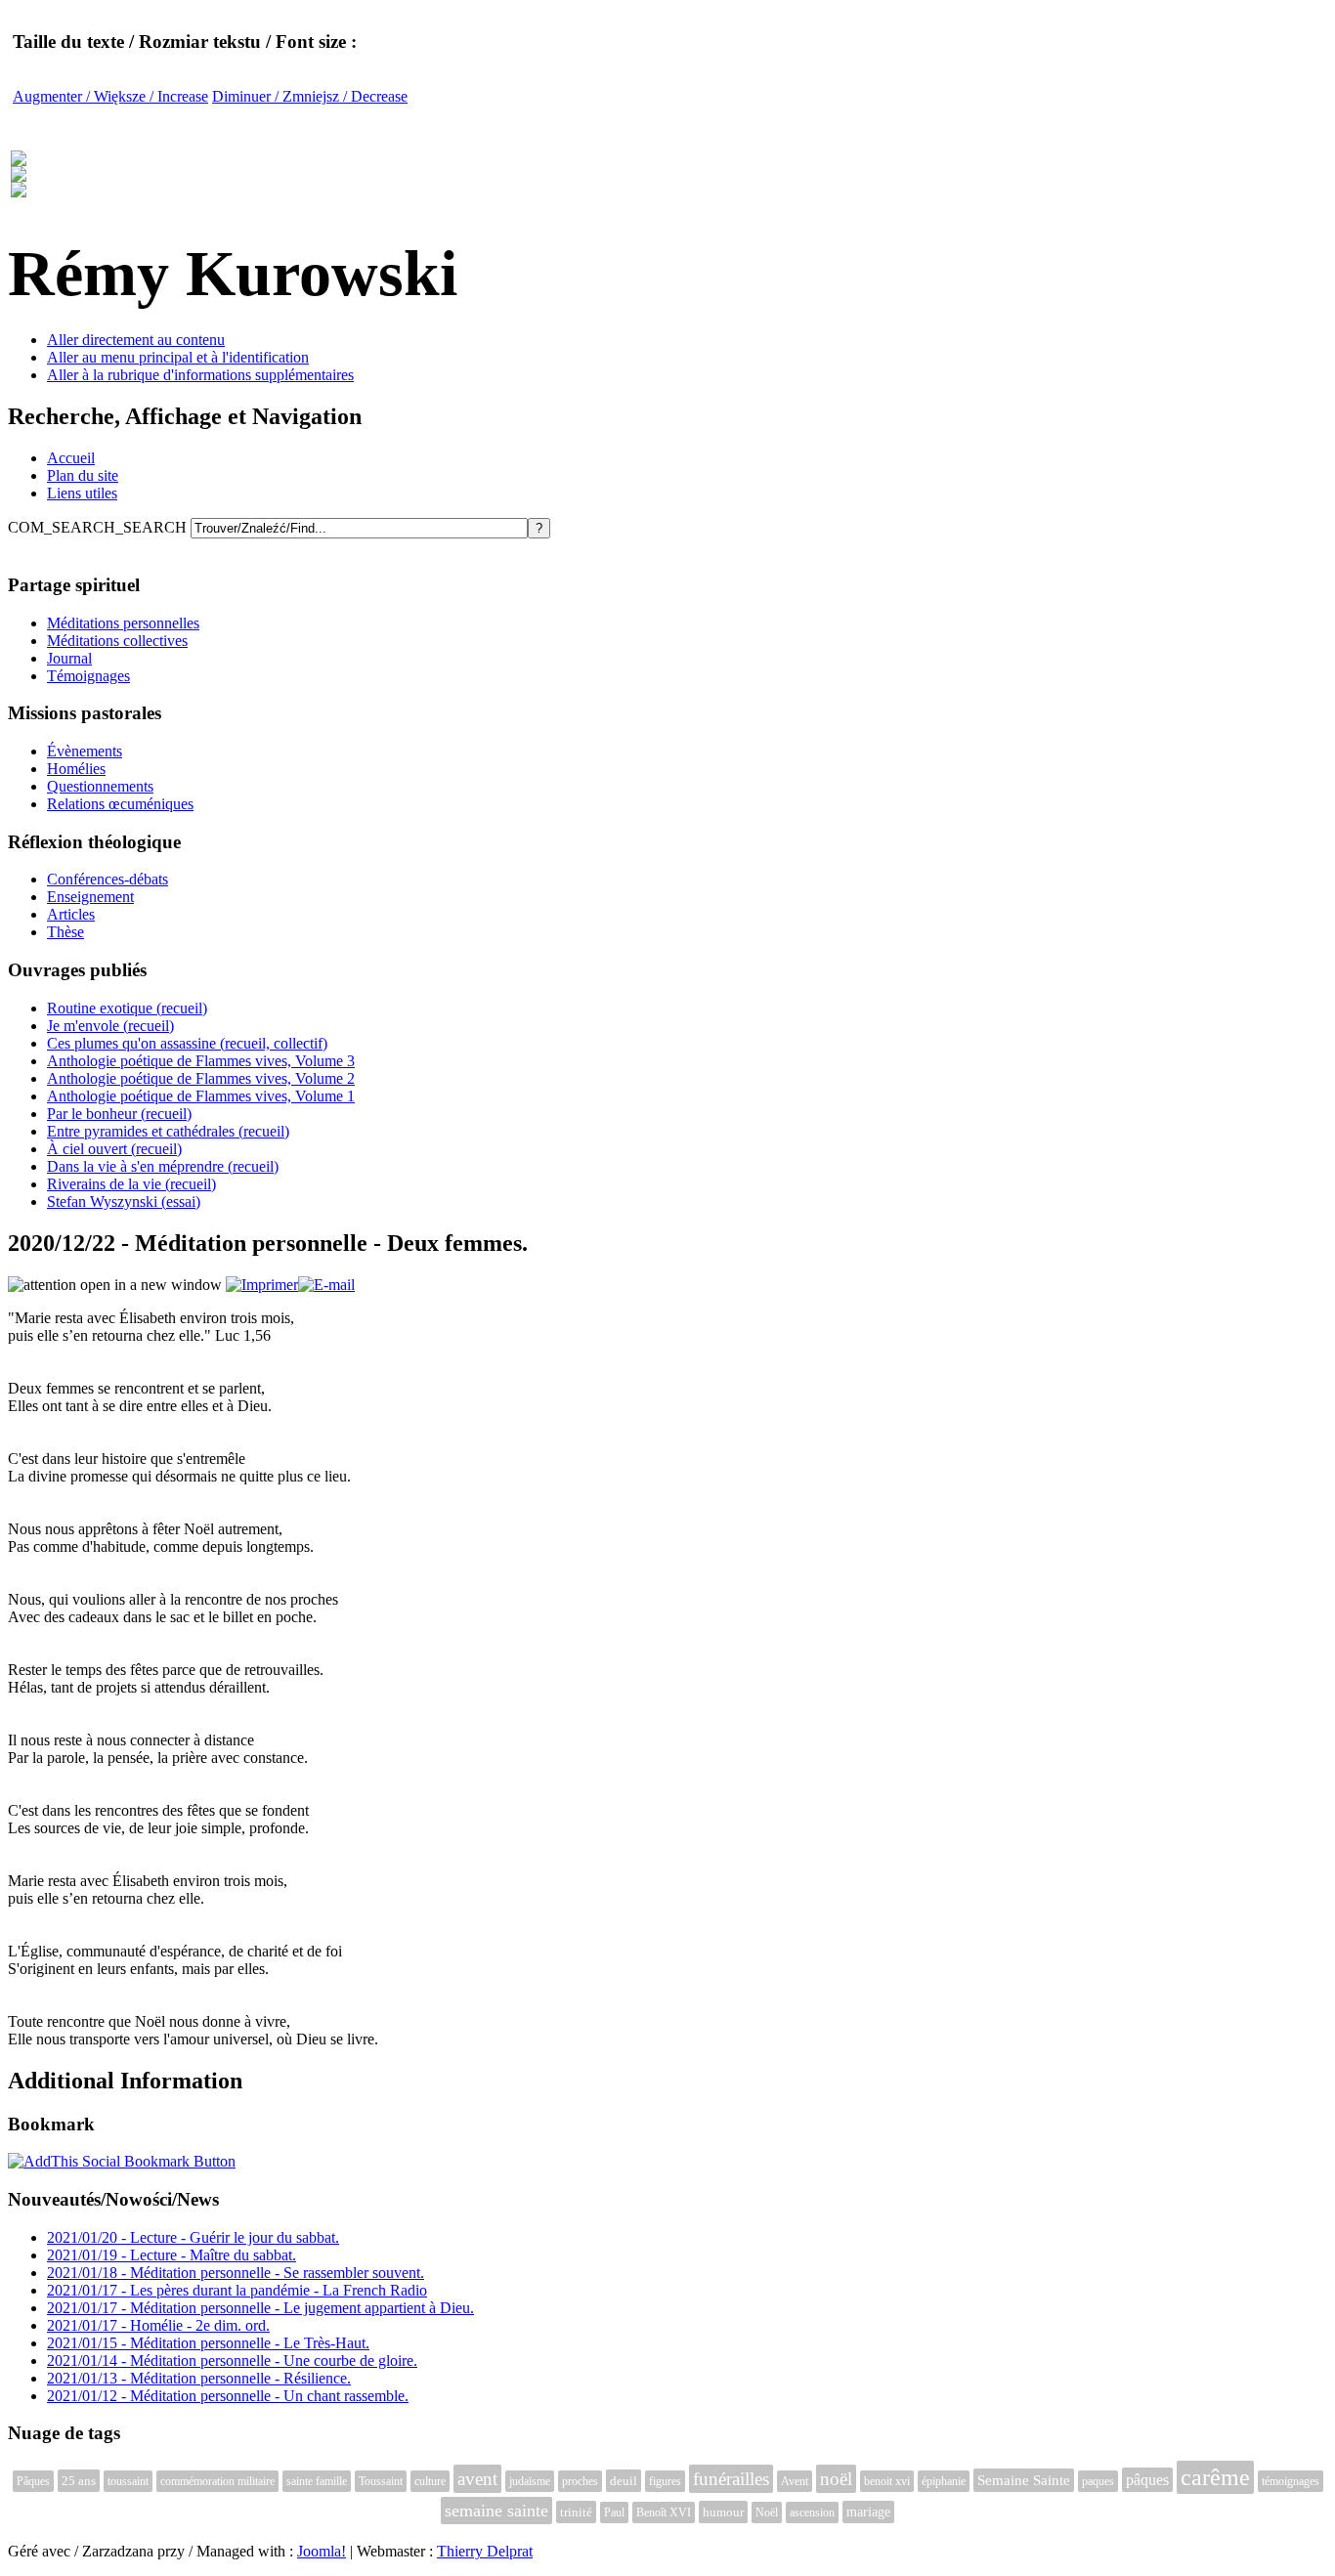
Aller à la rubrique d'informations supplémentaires (200, 375)
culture (430, 2481)
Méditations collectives (117, 641)
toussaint (128, 2481)
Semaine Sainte (1024, 2480)
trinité (576, 2512)
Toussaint (381, 2481)
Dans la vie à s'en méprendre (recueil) (163, 1166)
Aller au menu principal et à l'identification (178, 357)
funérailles (731, 2479)
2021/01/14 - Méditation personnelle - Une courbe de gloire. (232, 2361)
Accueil (71, 458)
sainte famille (317, 2481)
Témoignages (88, 676)
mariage (868, 2512)
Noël (767, 2512)
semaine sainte (496, 2511)
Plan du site (83, 475)
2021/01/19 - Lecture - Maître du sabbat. (172, 2255)
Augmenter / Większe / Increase (110, 96)
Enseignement (90, 897)
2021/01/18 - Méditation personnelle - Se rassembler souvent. (236, 2273)
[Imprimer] (262, 1285)
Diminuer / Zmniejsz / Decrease (310, 96)
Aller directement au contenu (136, 340)
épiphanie (944, 2481)
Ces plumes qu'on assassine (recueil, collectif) (187, 1043)
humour (723, 2512)
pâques (1147, 2480)
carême (1215, 2477)
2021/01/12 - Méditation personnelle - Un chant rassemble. (228, 2396)
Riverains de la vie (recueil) (131, 1184)
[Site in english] (19, 187)
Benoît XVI (664, 2512)
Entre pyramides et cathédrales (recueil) (168, 1131)
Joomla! (322, 2551)
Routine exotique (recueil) (127, 1008)
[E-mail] (326, 1285)
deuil (624, 2481)
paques (1098, 2481)
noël (836, 2479)
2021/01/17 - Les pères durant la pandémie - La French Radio (237, 2290)
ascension (812, 2512)
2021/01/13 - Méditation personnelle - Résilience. (199, 2378)
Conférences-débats (108, 879)
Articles (71, 914)
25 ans (79, 2481)
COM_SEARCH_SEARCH (99, 527)
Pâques (33, 2481)
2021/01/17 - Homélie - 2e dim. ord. (158, 2325)
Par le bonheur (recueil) (119, 1114)
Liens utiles (82, 493)
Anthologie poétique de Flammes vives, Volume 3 (201, 1061)
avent (477, 2479)
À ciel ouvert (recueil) (114, 1149)
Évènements (85, 751)
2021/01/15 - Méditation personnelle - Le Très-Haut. (208, 2343)
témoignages (1291, 2481)
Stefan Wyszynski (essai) (124, 1202)
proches (580, 2481)
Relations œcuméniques (120, 804)
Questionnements (100, 786)
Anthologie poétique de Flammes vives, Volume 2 (201, 1078)
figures (665, 2481)
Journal (69, 658)
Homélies (76, 769)
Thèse (65, 932)
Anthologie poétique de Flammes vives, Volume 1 (201, 1096)
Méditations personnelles (123, 623)
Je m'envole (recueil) (110, 1026)
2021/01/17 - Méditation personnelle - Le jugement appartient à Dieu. (260, 2308)
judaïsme (530, 2481)
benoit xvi (887, 2481)
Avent (795, 2481)
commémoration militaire (217, 2481)
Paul (614, 2512)
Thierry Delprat (485, 2551)
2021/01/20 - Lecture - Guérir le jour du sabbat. (193, 2237)
